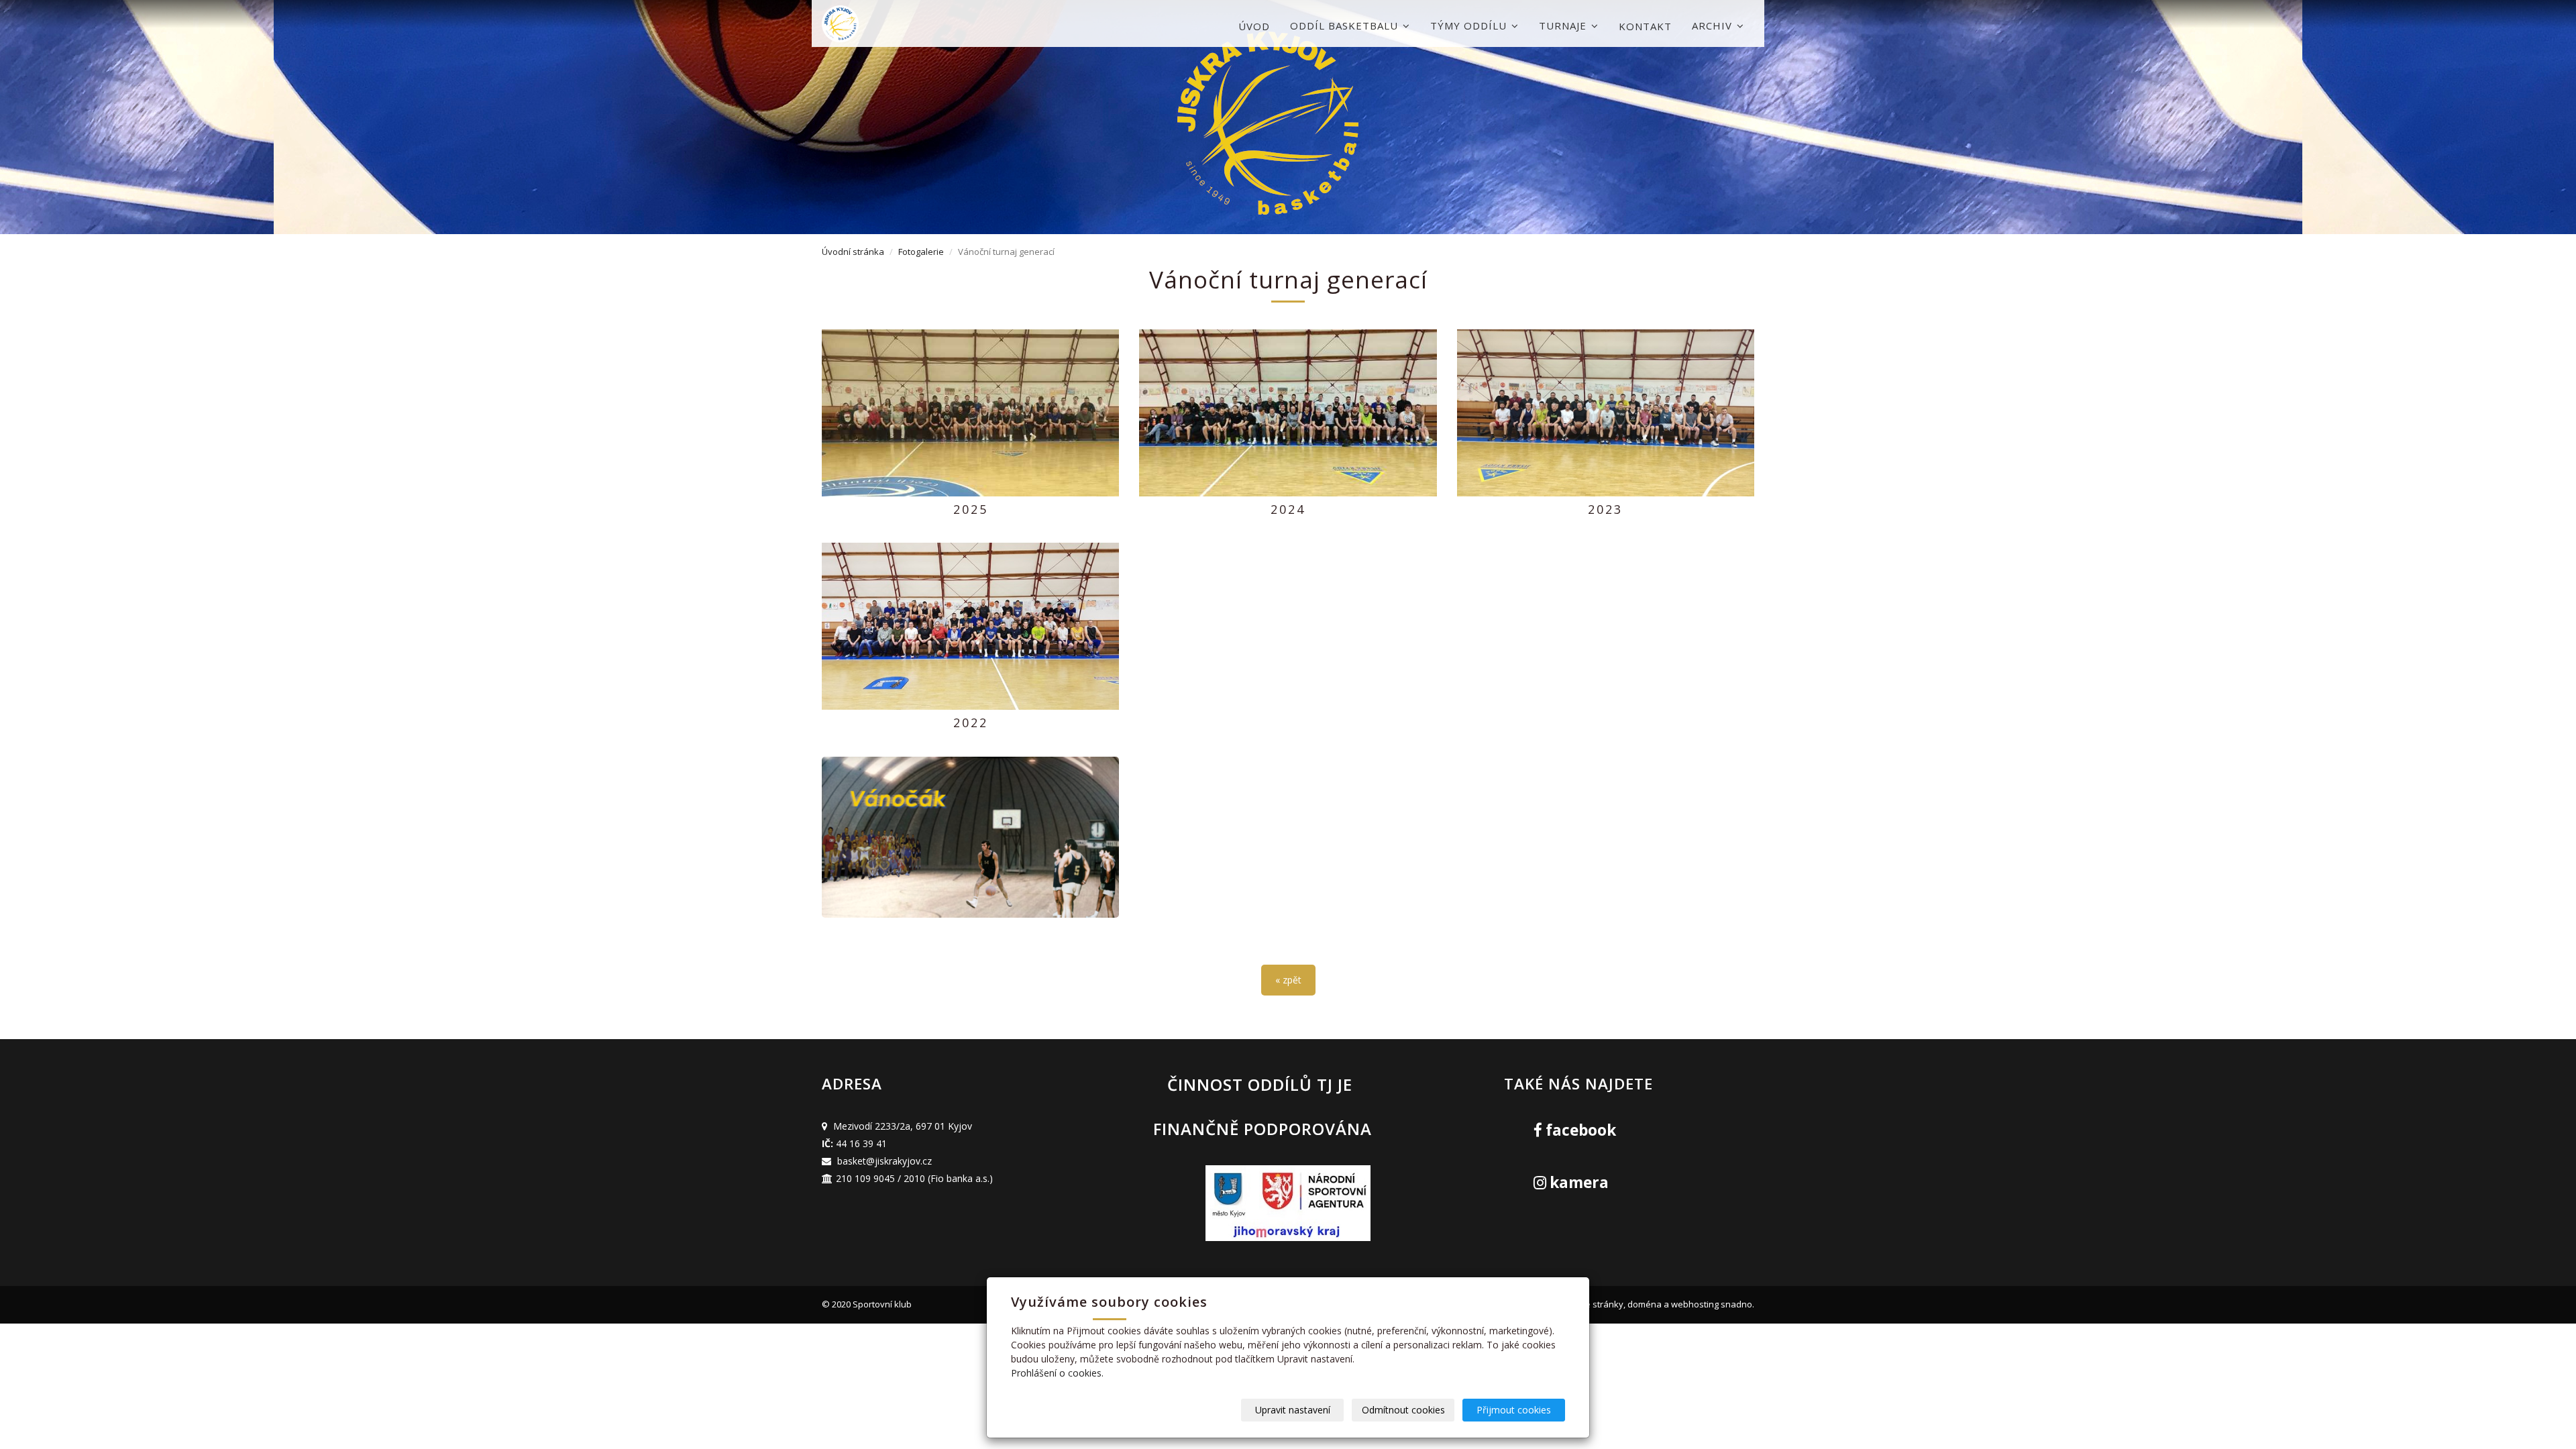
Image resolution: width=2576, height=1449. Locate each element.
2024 (1288, 509)
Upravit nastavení (1293, 1410)
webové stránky (1591, 1304)
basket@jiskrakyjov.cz (884, 1161)
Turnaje (1564, 25)
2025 (971, 509)
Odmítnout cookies (1403, 1410)
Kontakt (1645, 26)
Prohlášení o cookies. (1057, 1373)
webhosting (1695, 1304)
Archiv (1714, 25)
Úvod (1254, 26)
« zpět (1288, 980)
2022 (971, 722)
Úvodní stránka (853, 252)
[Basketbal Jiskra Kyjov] (889, 24)
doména (1645, 1304)
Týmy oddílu (1470, 25)
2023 (1605, 509)
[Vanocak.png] (970, 837)
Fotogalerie (921, 252)
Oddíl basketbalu (1346, 25)
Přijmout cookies (1514, 1410)
